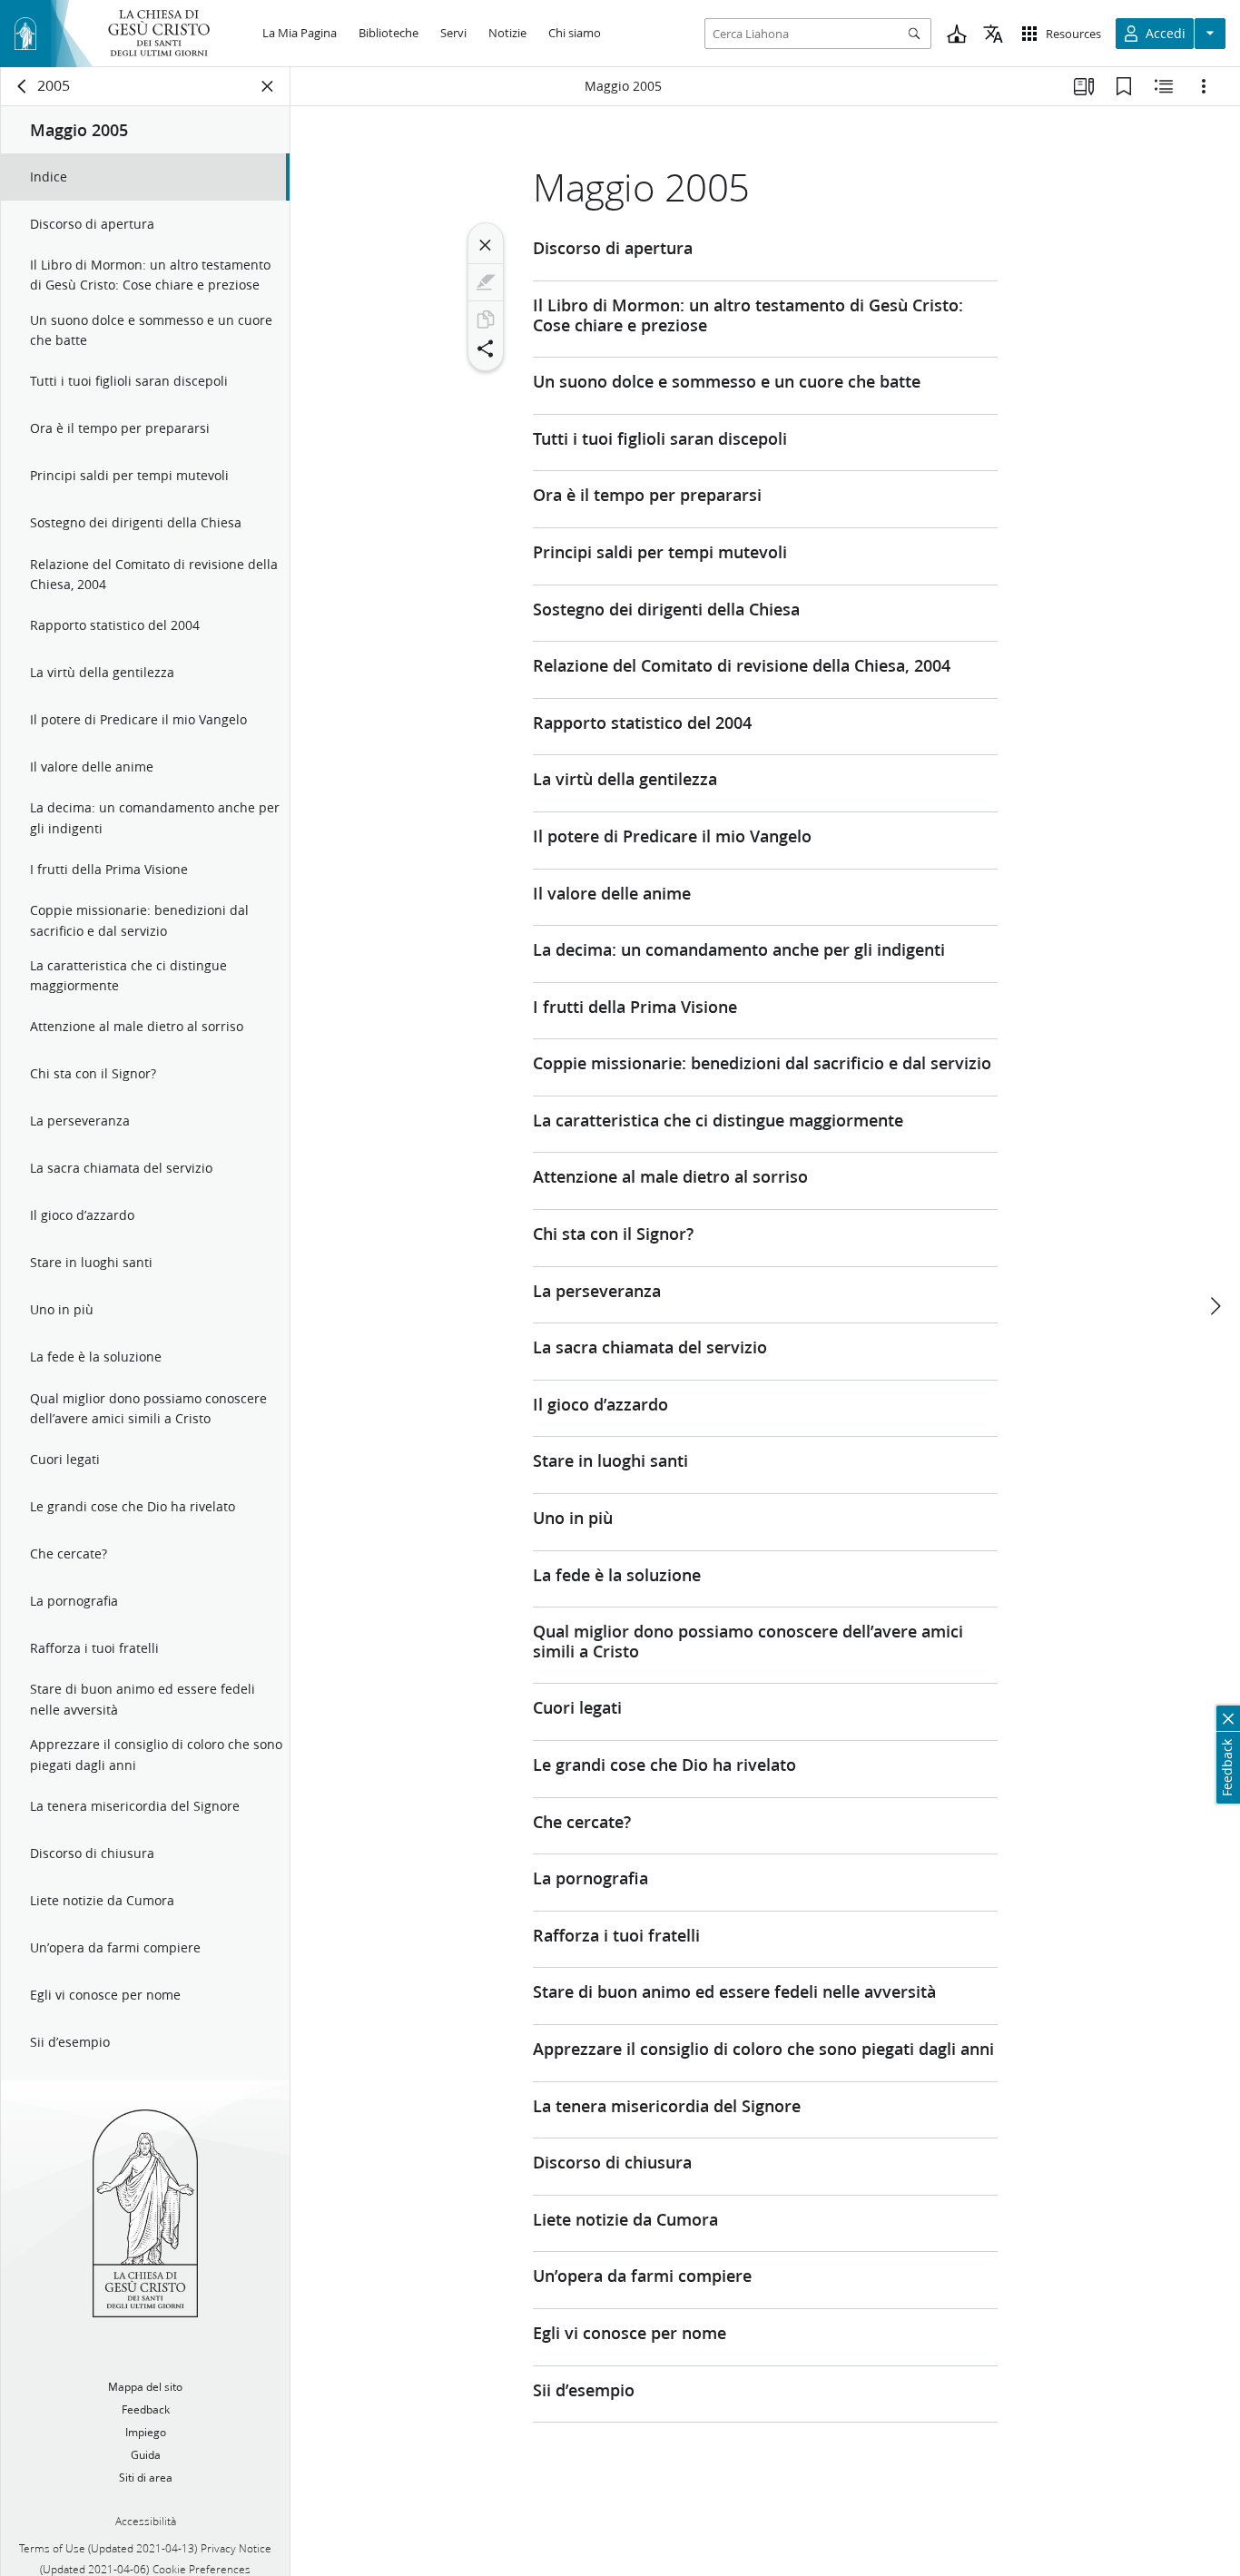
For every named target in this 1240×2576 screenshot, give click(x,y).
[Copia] (486, 320)
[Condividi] (486, 349)
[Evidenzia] (486, 282)
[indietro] (23, 86)
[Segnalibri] (1124, 86)
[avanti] (1215, 1306)
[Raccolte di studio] (1084, 86)
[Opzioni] (1204, 86)
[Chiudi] (486, 245)
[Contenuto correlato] (1164, 86)
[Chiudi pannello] (268, 86)
